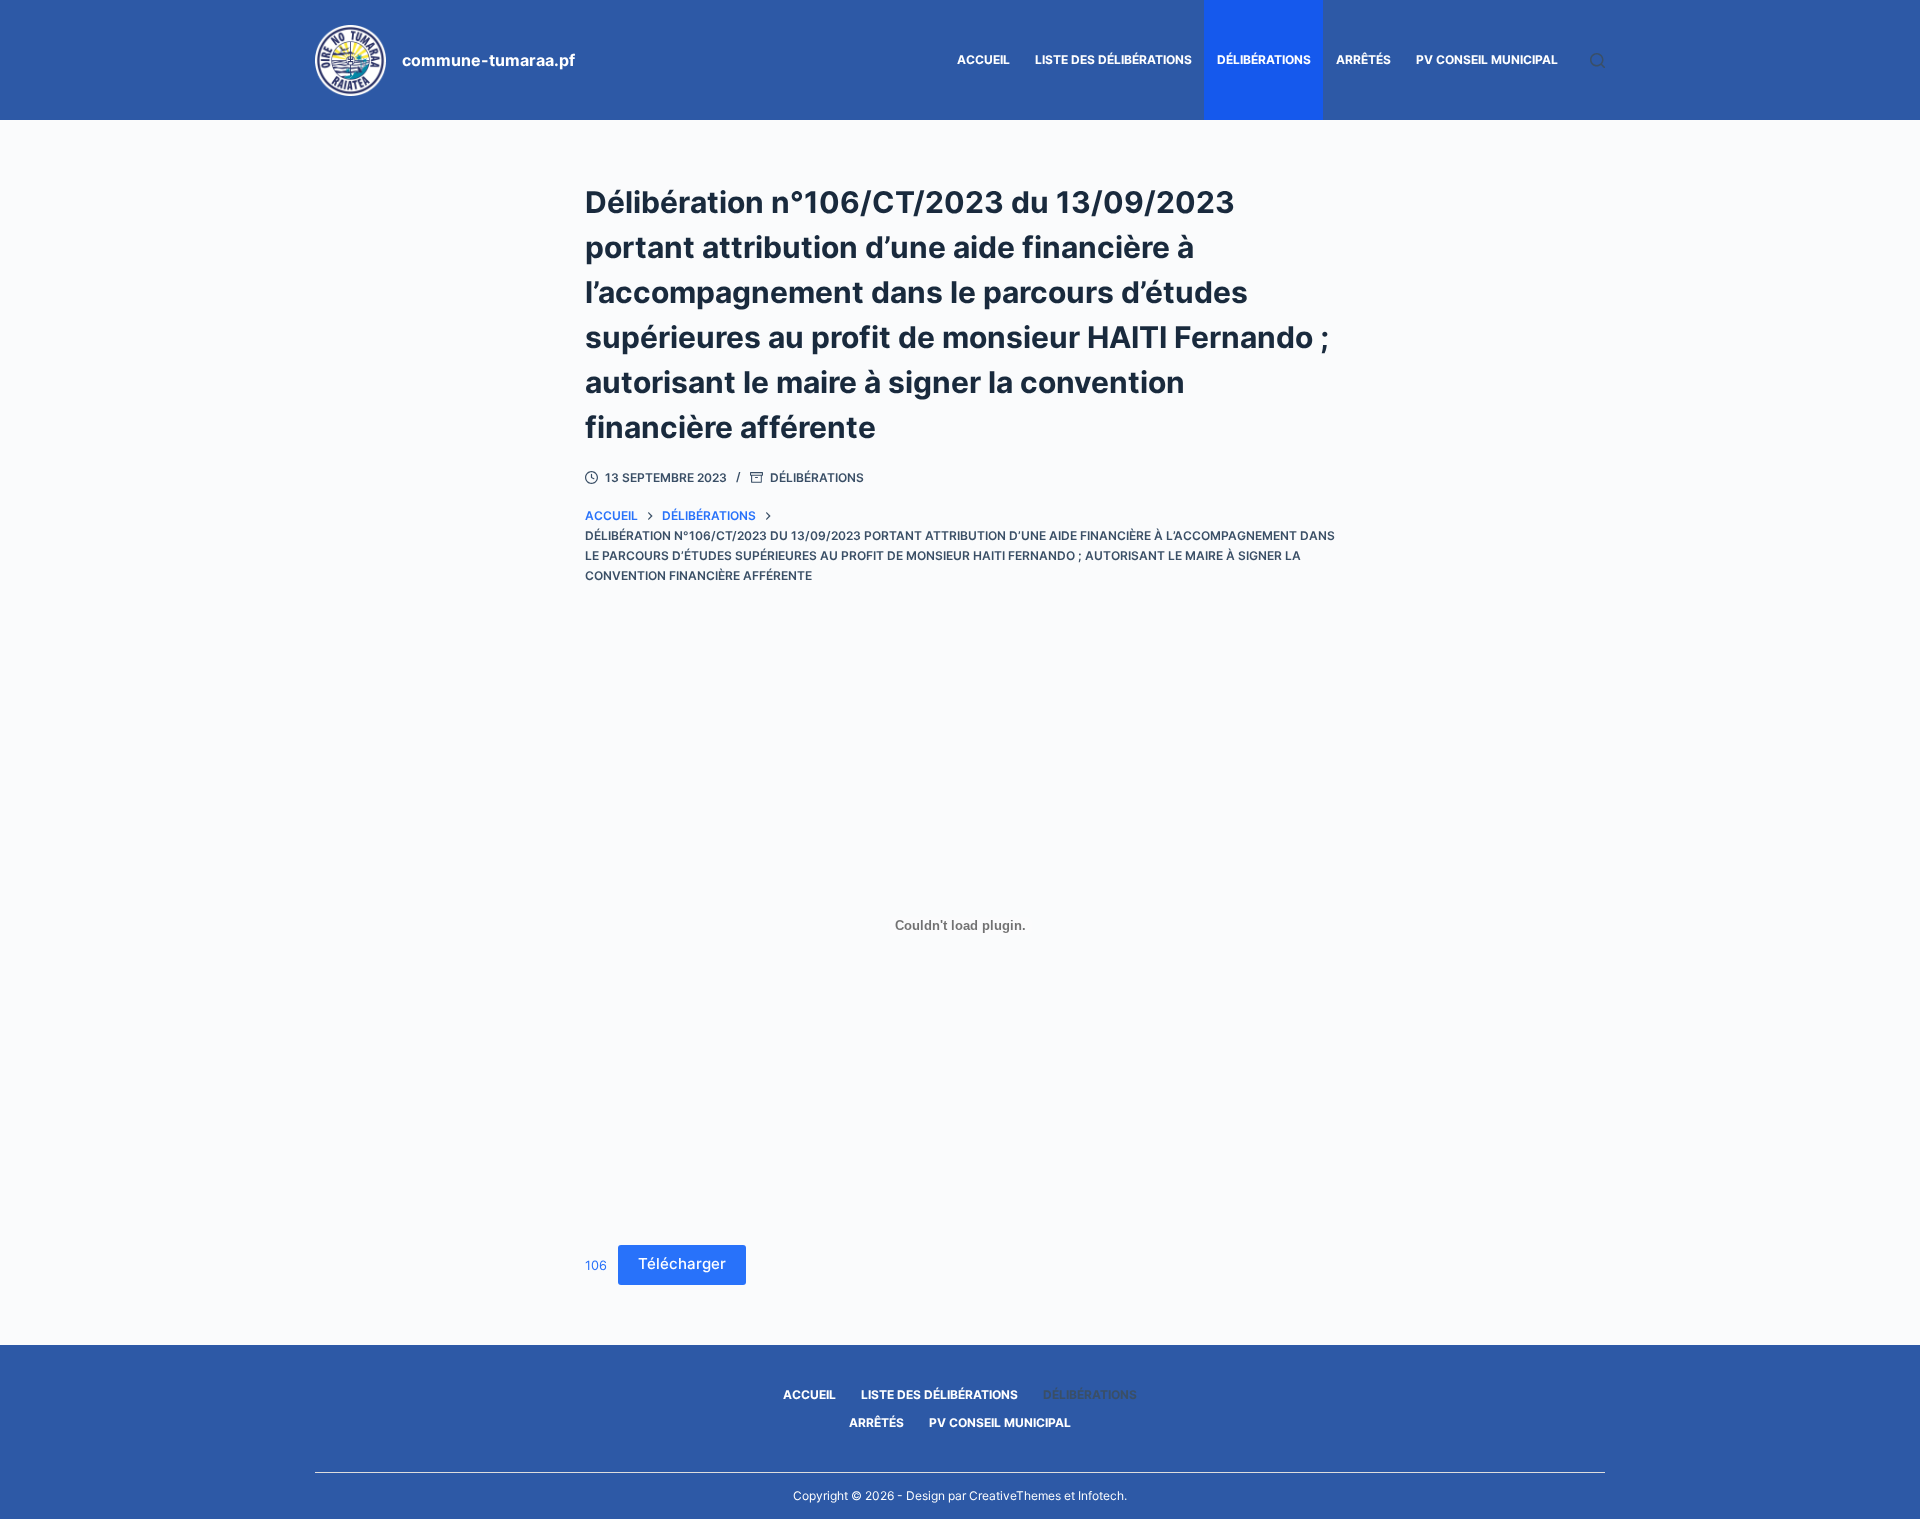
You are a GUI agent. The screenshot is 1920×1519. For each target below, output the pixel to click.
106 (596, 1264)
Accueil (983, 59)
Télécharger (682, 1263)
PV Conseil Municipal (1487, 59)
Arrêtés (1363, 59)
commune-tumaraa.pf (488, 60)
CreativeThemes (1015, 1495)
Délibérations (1264, 59)
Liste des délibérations (1113, 59)
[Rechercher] (1597, 60)
